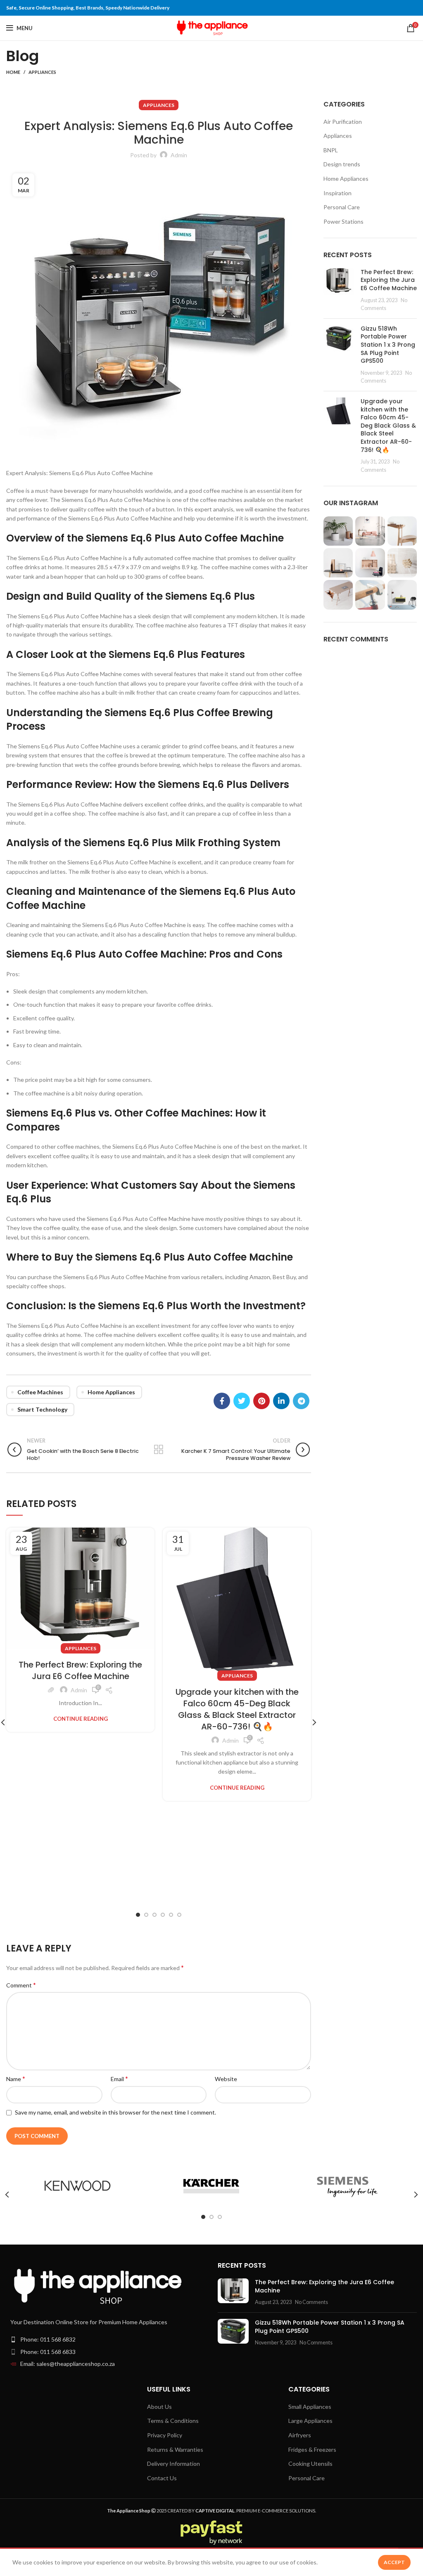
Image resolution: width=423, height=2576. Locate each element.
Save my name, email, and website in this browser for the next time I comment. (115, 2112)
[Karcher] (211, 2186)
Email (119, 2078)
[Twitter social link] (242, 1401)
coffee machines (40, 1392)
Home (13, 72)
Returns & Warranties (175, 2449)
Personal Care (342, 207)
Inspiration (337, 193)
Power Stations (343, 221)
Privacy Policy (165, 2435)
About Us (159, 2407)
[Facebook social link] (222, 1401)
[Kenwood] (77, 2186)
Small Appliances (310, 2407)
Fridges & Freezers (312, 2449)
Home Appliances (111, 1392)
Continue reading (81, 1719)
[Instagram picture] (338, 531)
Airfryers (300, 2435)
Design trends (342, 164)
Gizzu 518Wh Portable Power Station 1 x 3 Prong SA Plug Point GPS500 (388, 345)
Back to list (159, 1450)
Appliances (42, 72)
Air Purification (343, 122)
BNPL (331, 150)
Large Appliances (310, 2421)
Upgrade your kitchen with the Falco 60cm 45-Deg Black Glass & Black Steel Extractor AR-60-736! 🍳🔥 (237, 1709)
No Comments (311, 2302)
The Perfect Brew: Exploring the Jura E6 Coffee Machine (80, 1670)
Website (226, 2079)
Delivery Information (173, 2464)
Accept (394, 2562)
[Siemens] (345, 2186)
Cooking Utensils (310, 2464)
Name (16, 2078)
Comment (21, 1985)
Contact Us (162, 2478)
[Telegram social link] (301, 1401)
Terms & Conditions (173, 2421)
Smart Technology (42, 1409)
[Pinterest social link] (261, 1401)
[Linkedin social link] (281, 1401)
